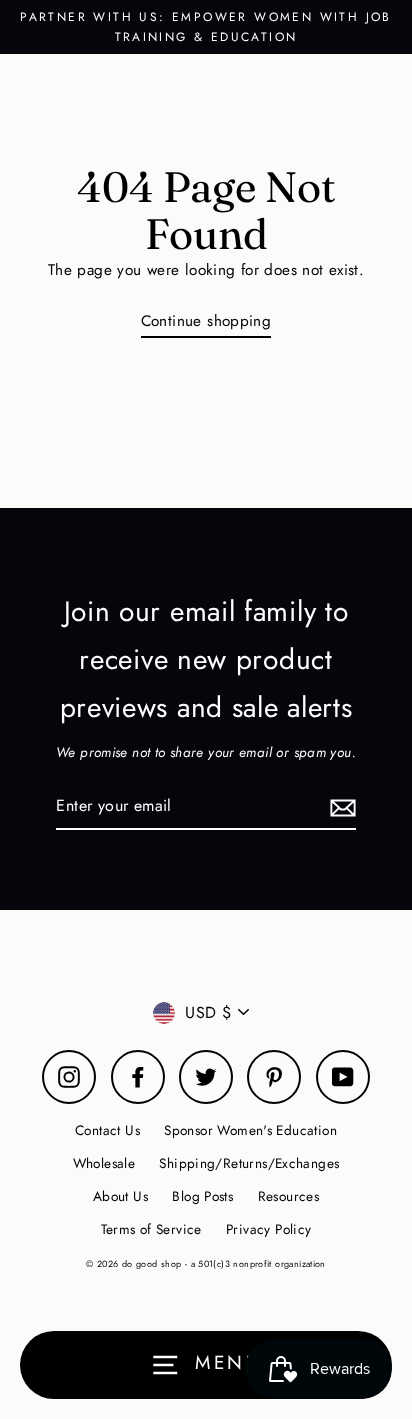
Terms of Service (151, 1229)
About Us (120, 1196)
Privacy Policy (268, 1229)
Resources (288, 1196)
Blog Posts (202, 1196)
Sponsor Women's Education (250, 1130)
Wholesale (104, 1163)
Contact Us (107, 1130)
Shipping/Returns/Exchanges (249, 1163)
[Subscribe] (340, 806)
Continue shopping (206, 321)
